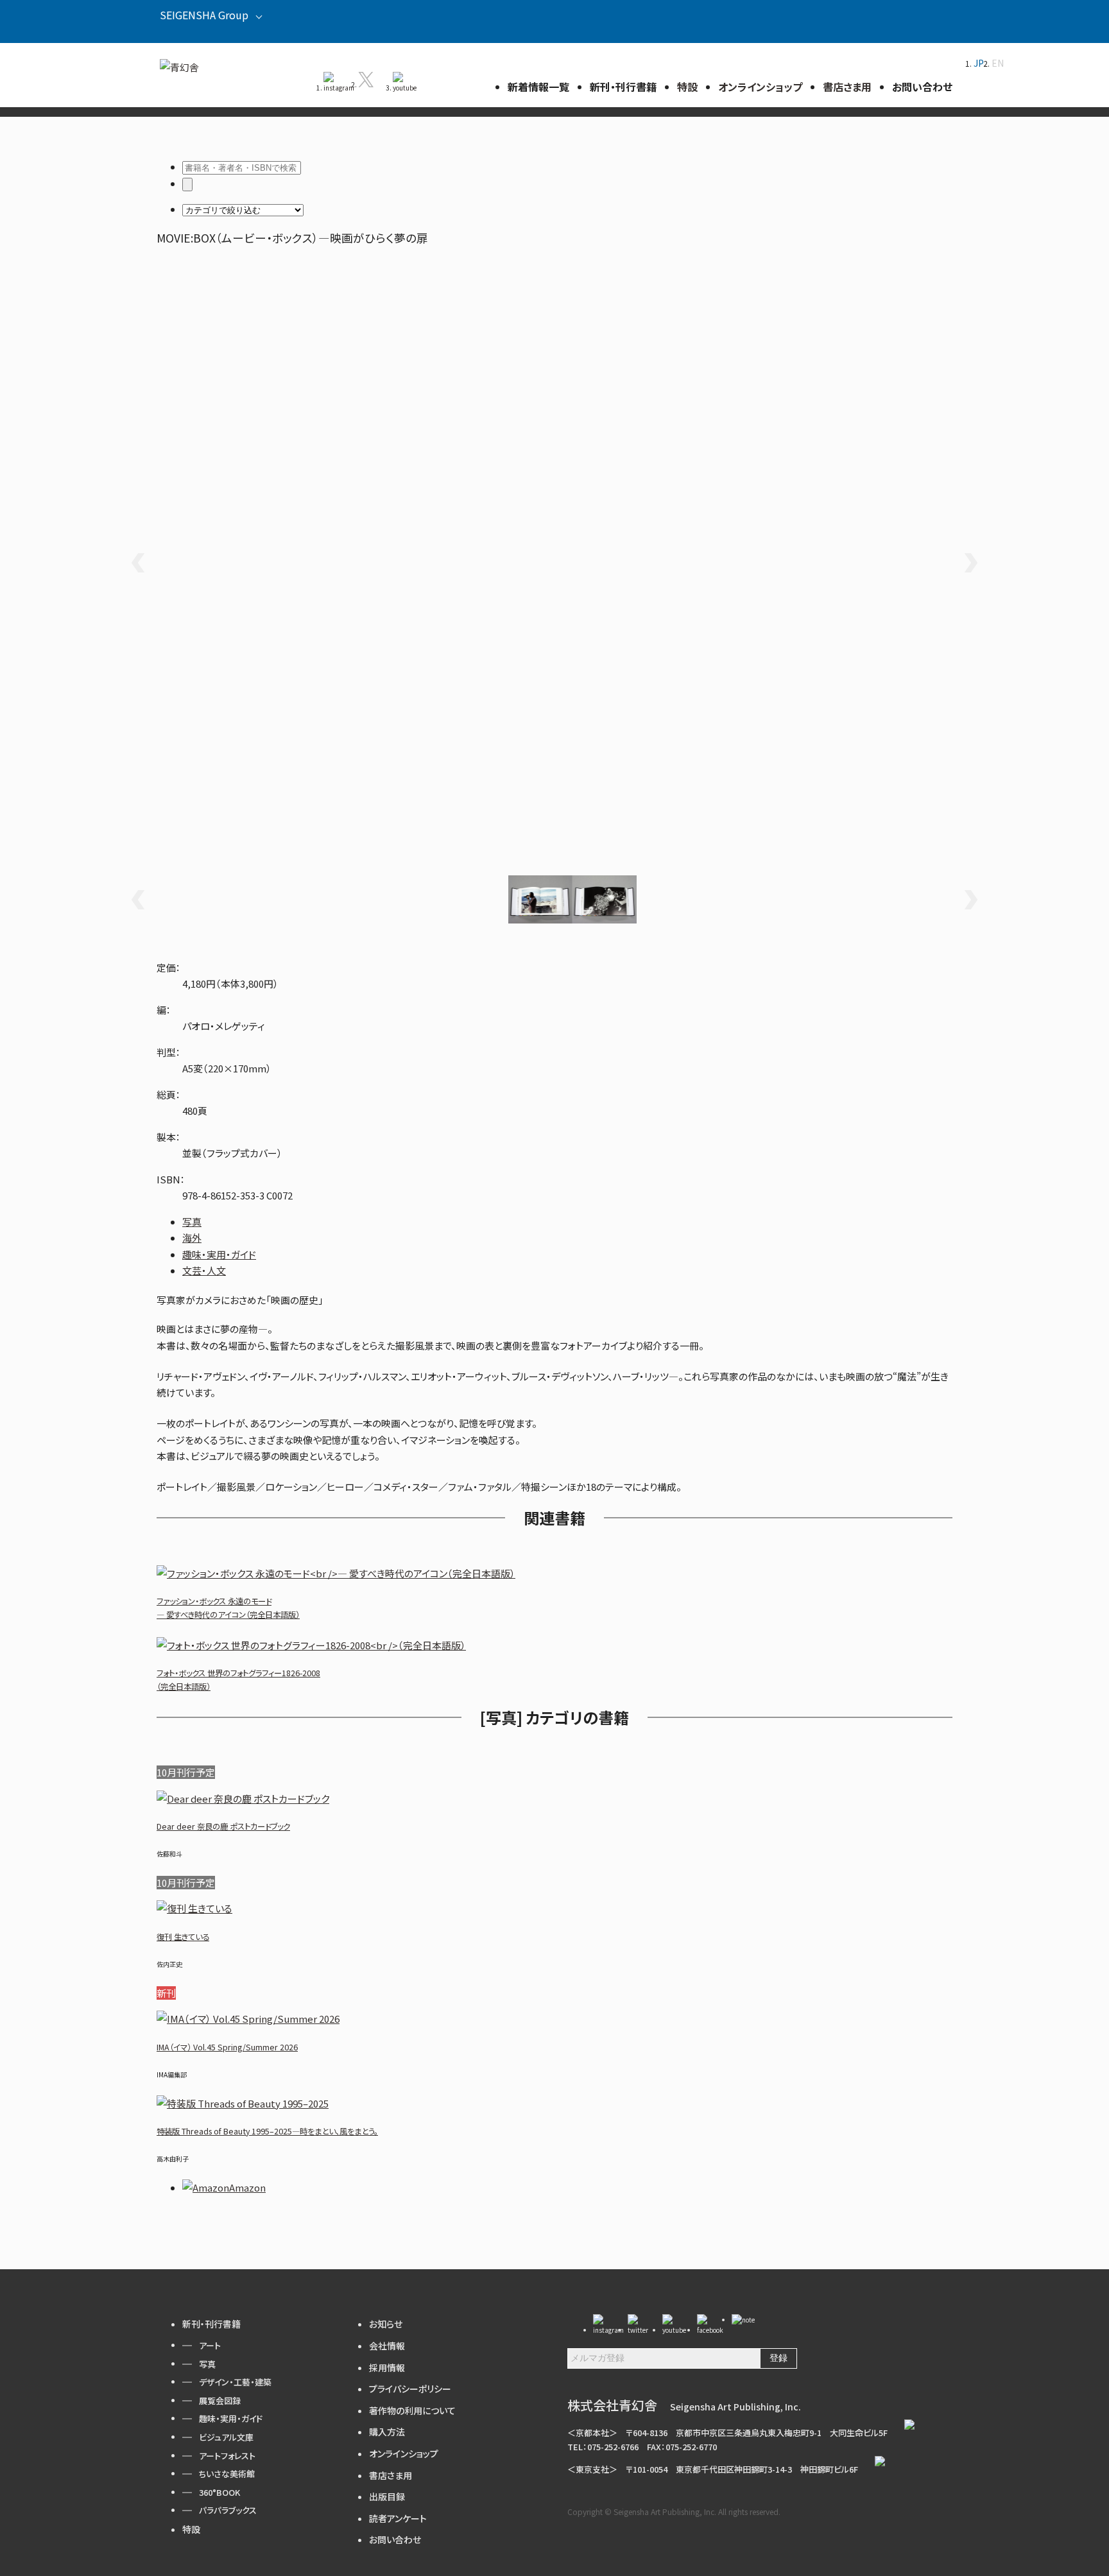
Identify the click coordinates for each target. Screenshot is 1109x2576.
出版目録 (387, 2496)
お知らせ (386, 2324)
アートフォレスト (227, 2456)
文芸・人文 (204, 1270)
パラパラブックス (228, 2510)
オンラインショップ (404, 2453)
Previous (137, 563)
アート (210, 2345)
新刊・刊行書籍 (211, 2324)
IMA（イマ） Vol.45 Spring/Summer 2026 (227, 2047)
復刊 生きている (183, 1937)
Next (972, 563)
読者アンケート (398, 2518)
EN (998, 63)
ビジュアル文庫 (226, 2437)
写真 (192, 1222)
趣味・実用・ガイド (219, 1254)
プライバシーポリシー (410, 2389)
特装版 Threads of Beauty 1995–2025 (267, 2131)
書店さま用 (391, 2475)
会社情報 (387, 2346)
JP (979, 63)
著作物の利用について (412, 2410)
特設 (191, 2529)
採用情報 (387, 2367)
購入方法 (387, 2432)
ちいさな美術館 (227, 2474)
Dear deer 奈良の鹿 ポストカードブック (223, 1826)
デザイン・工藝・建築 (235, 2382)
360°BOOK (219, 2492)
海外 (192, 1238)
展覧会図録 (220, 2400)
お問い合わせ (395, 2539)
